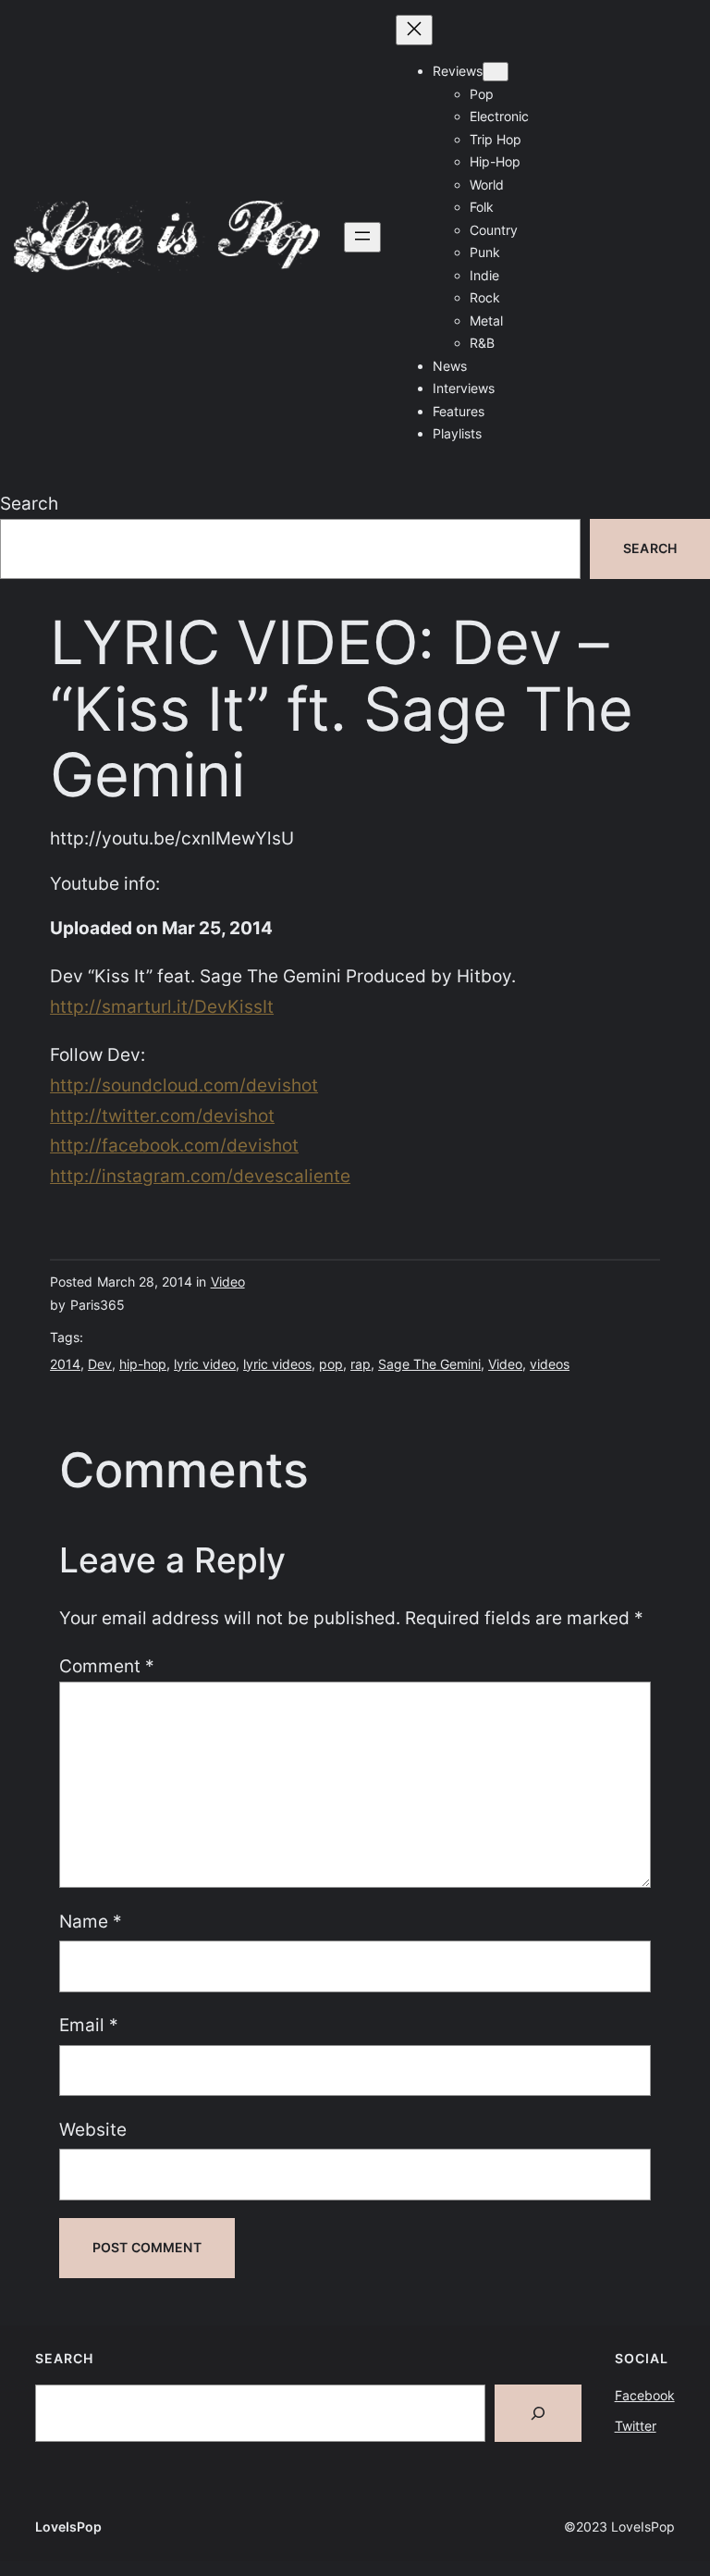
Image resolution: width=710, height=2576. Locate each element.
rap (361, 1364)
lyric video (205, 1364)
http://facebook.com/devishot (174, 1145)
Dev (100, 1364)
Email (89, 2025)
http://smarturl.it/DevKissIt (162, 1006)
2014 (65, 1364)
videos (550, 1364)
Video (228, 1282)
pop (331, 1364)
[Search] (538, 2413)
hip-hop (143, 1364)
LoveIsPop (68, 2527)
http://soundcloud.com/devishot (184, 1085)
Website (93, 2129)
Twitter (636, 2426)
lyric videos (277, 1364)
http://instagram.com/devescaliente (200, 1176)
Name (91, 1921)
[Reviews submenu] (496, 72)
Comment (107, 1666)
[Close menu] (414, 30)
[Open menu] (362, 237)
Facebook (645, 2395)
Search (29, 503)
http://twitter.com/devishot (162, 1115)
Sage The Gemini (429, 1364)
